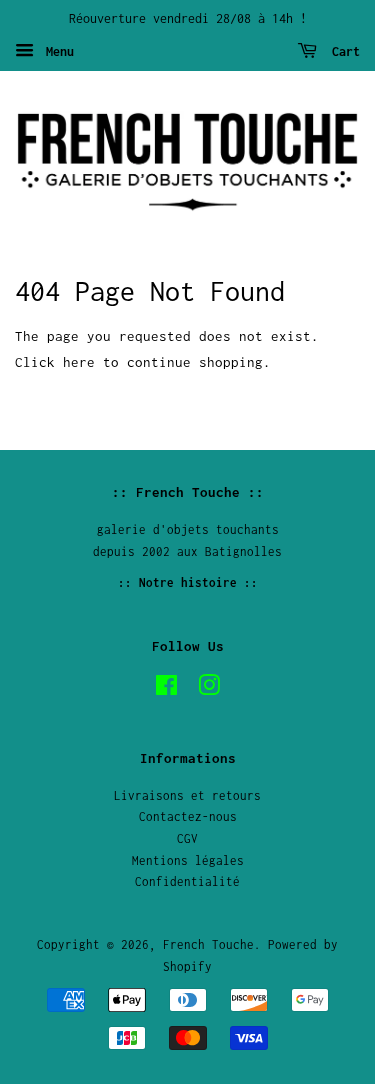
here (79, 362)
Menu (56, 51)
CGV (187, 838)
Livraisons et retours (187, 795)
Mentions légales (188, 860)
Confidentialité (187, 881)
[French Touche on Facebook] (166, 689)
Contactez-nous (188, 816)
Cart (342, 51)
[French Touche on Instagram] (209, 689)
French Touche (208, 944)
